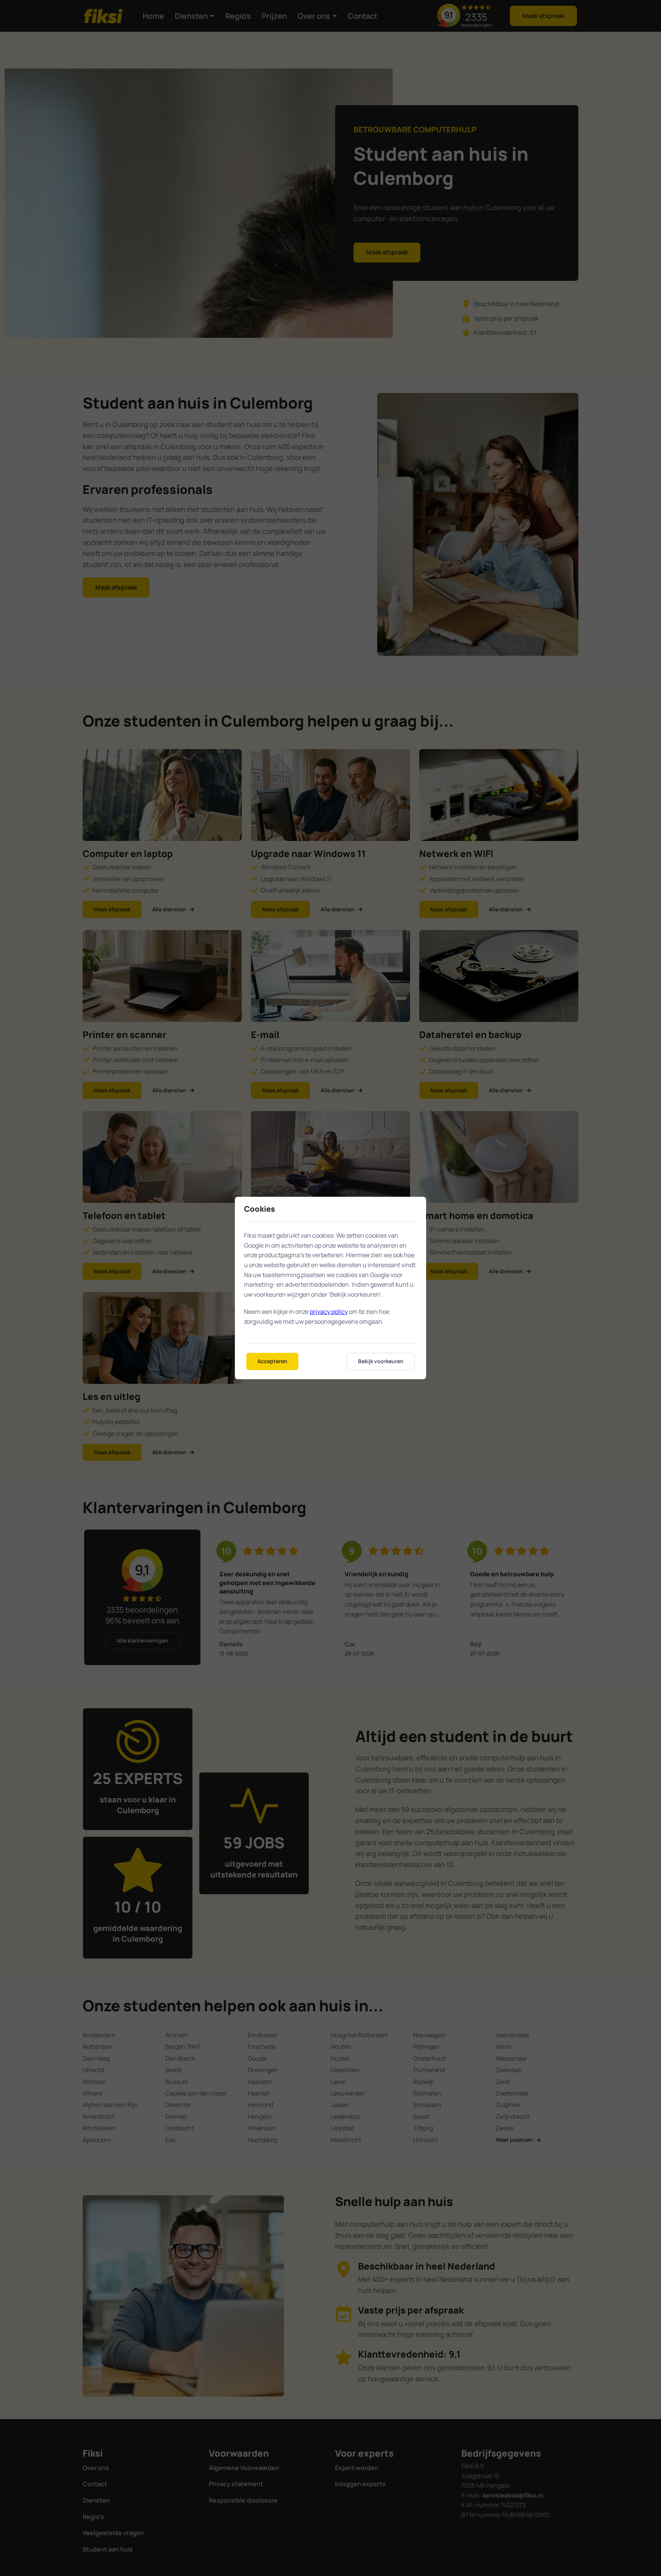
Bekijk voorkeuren (381, 1361)
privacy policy (329, 1312)
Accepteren (272, 1361)
